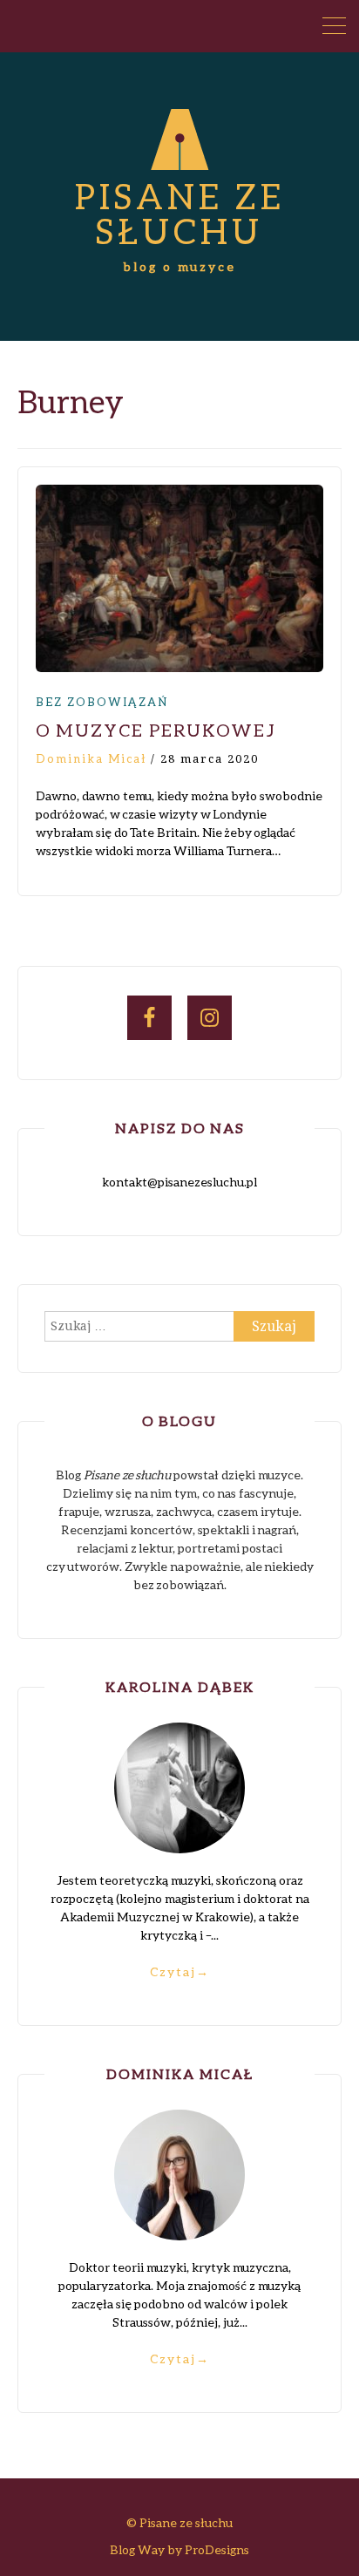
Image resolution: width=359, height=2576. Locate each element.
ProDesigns (217, 2549)
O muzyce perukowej (156, 730)
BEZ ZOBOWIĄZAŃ (102, 702)
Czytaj (180, 1971)
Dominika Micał (91, 758)
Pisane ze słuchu (180, 214)
